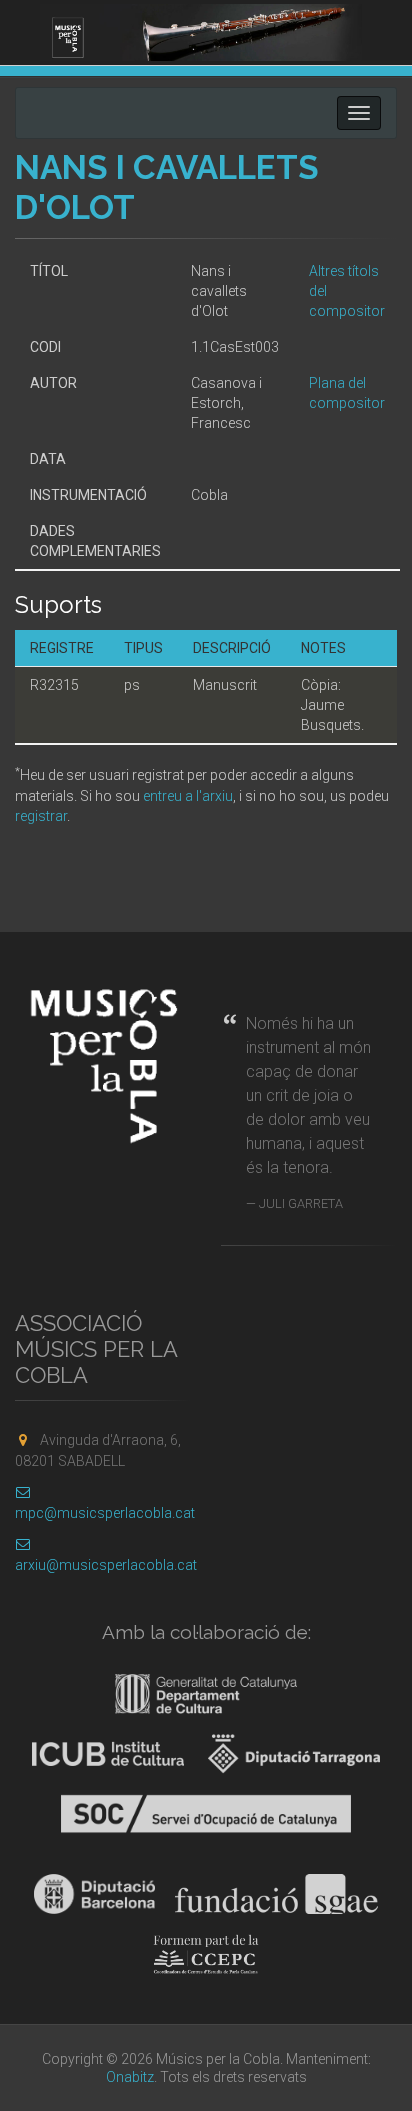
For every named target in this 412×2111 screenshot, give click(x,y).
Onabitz (130, 2077)
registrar (41, 816)
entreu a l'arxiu (188, 796)
